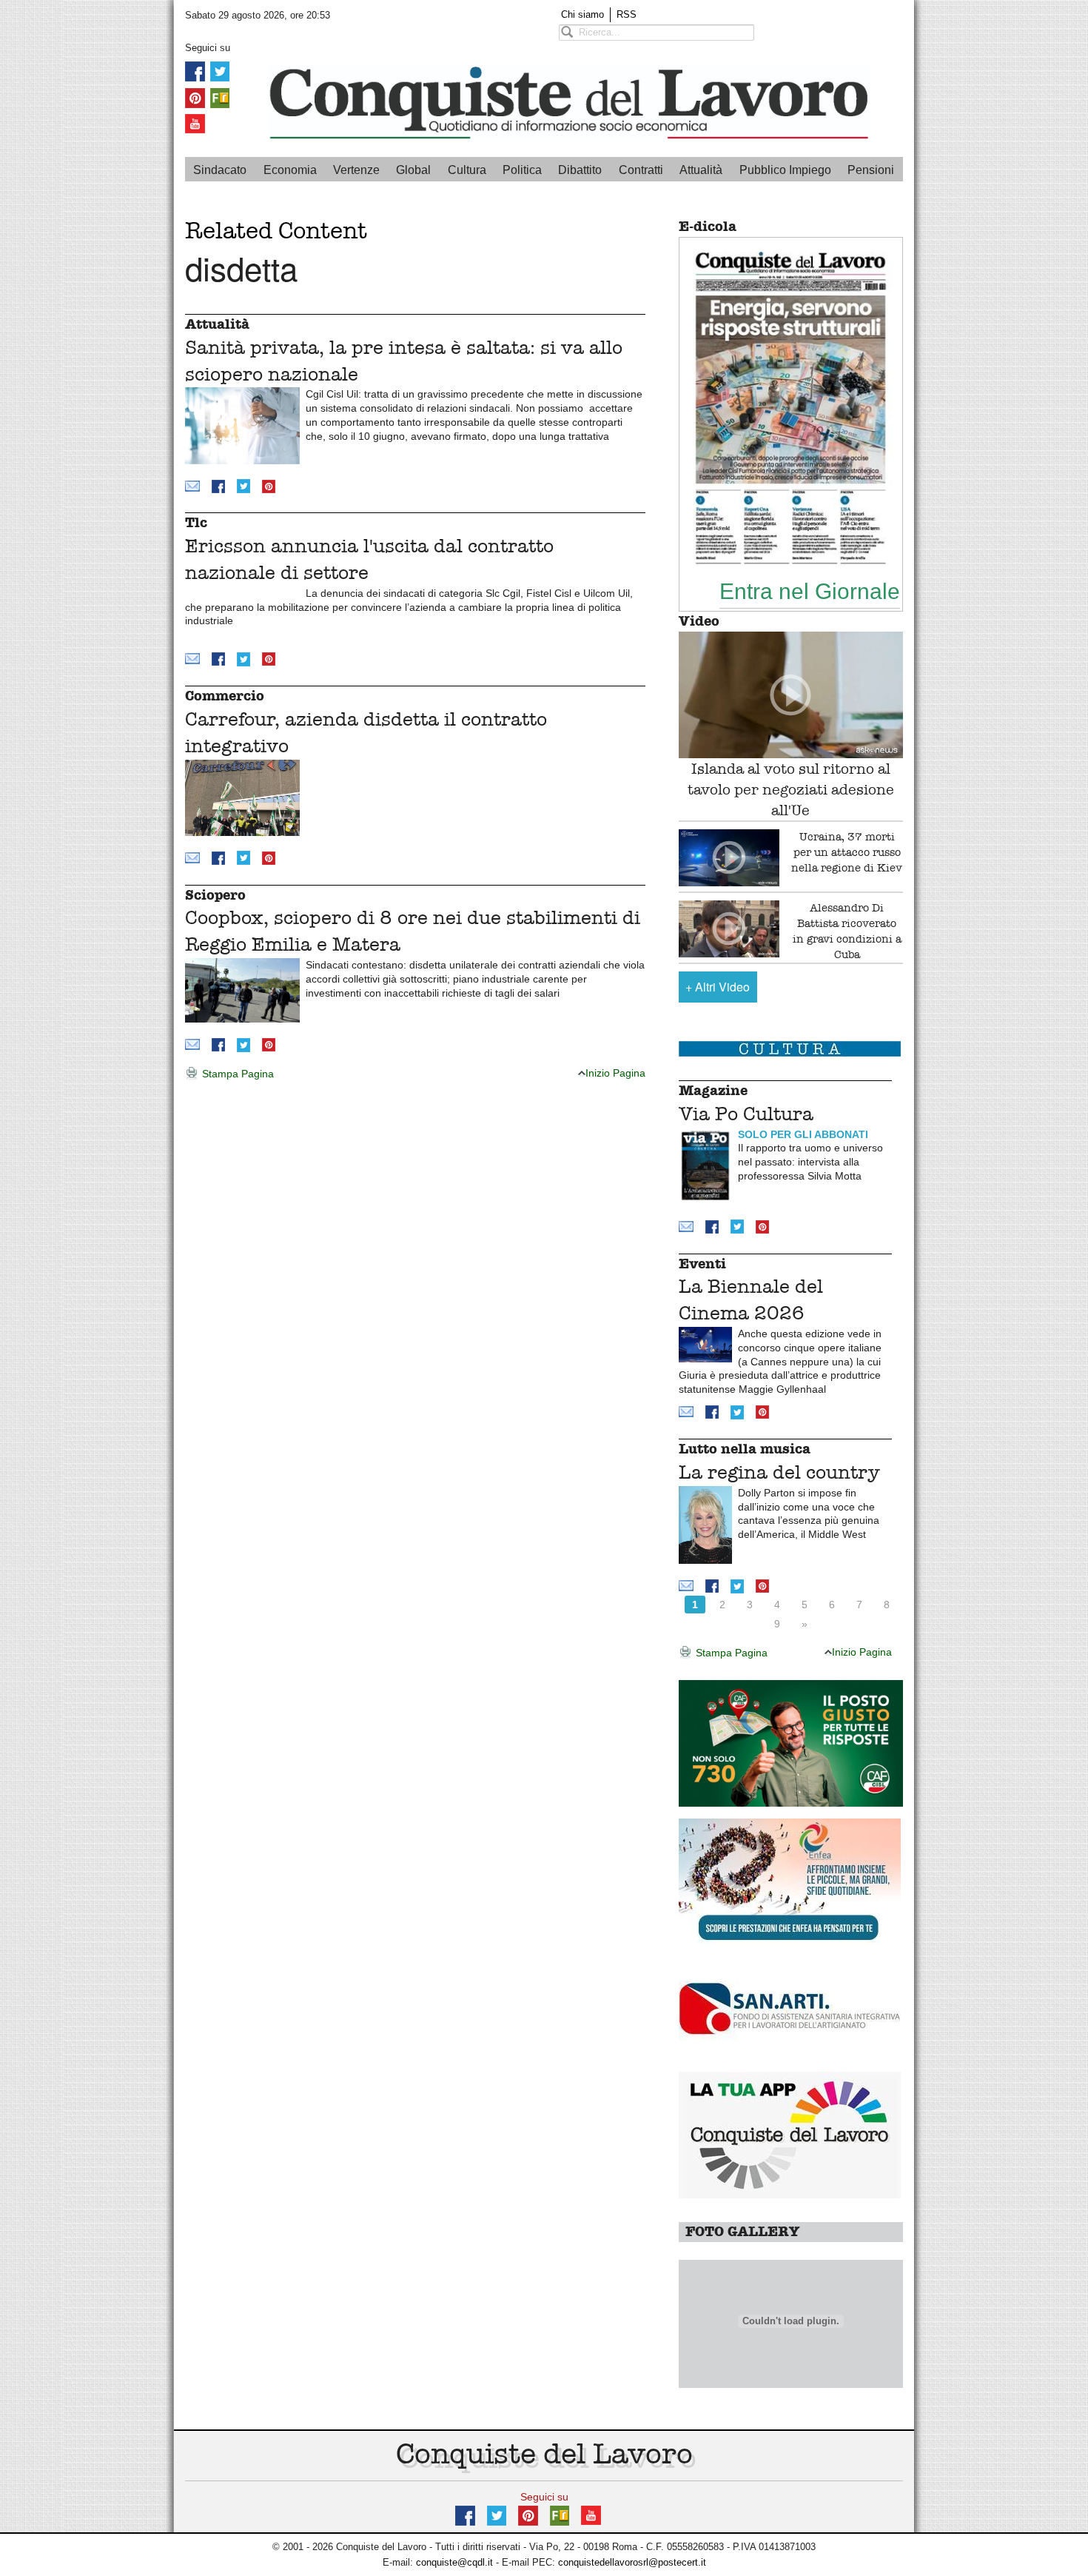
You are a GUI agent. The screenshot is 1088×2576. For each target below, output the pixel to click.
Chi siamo (582, 14)
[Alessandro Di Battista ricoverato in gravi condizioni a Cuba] (729, 929)
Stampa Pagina (236, 1074)
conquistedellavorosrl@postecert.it (632, 2562)
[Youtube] (195, 123)
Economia (290, 170)
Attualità (701, 170)
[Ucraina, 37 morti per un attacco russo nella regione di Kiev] (729, 858)
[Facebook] (195, 71)
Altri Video (718, 987)
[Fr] (220, 97)
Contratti (641, 170)
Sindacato (220, 170)
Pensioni (871, 170)
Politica (522, 170)
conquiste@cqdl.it (454, 2562)
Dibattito (580, 170)
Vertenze (356, 170)
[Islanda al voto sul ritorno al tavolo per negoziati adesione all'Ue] (791, 695)
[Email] (192, 485)
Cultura (467, 170)
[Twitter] (220, 71)
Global (413, 170)
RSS (627, 14)
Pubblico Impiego (785, 170)
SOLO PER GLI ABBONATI (803, 1134)
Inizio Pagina (615, 1073)
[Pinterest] (195, 97)
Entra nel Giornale (810, 591)
